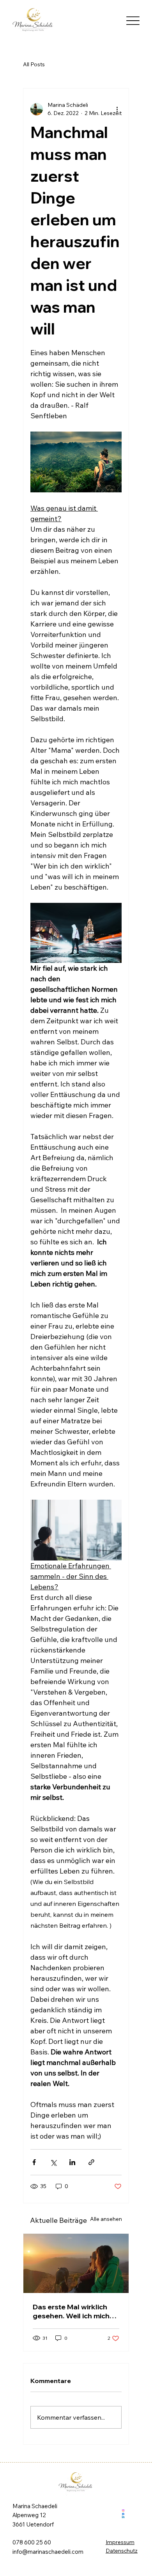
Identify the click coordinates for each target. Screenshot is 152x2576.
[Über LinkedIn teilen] (72, 2162)
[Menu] (133, 20)
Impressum (120, 2542)
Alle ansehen (106, 2219)
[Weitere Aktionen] (117, 109)
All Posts (34, 64)
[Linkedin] (123, 2517)
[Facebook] (123, 2514)
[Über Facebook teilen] (34, 2162)
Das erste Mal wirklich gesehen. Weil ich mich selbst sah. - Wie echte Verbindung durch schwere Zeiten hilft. (71, 2311)
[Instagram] (123, 2510)
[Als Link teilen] (91, 2162)
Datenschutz (122, 2550)
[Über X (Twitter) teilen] (53, 2162)
